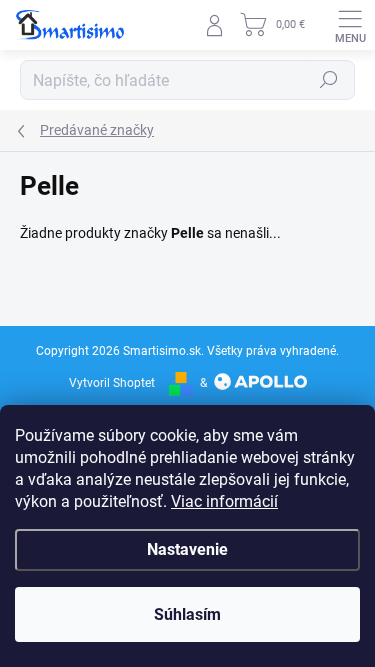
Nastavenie (187, 549)
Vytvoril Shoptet (112, 383)
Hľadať (329, 80)
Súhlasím (187, 614)
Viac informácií (224, 501)
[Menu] (350, 25)
